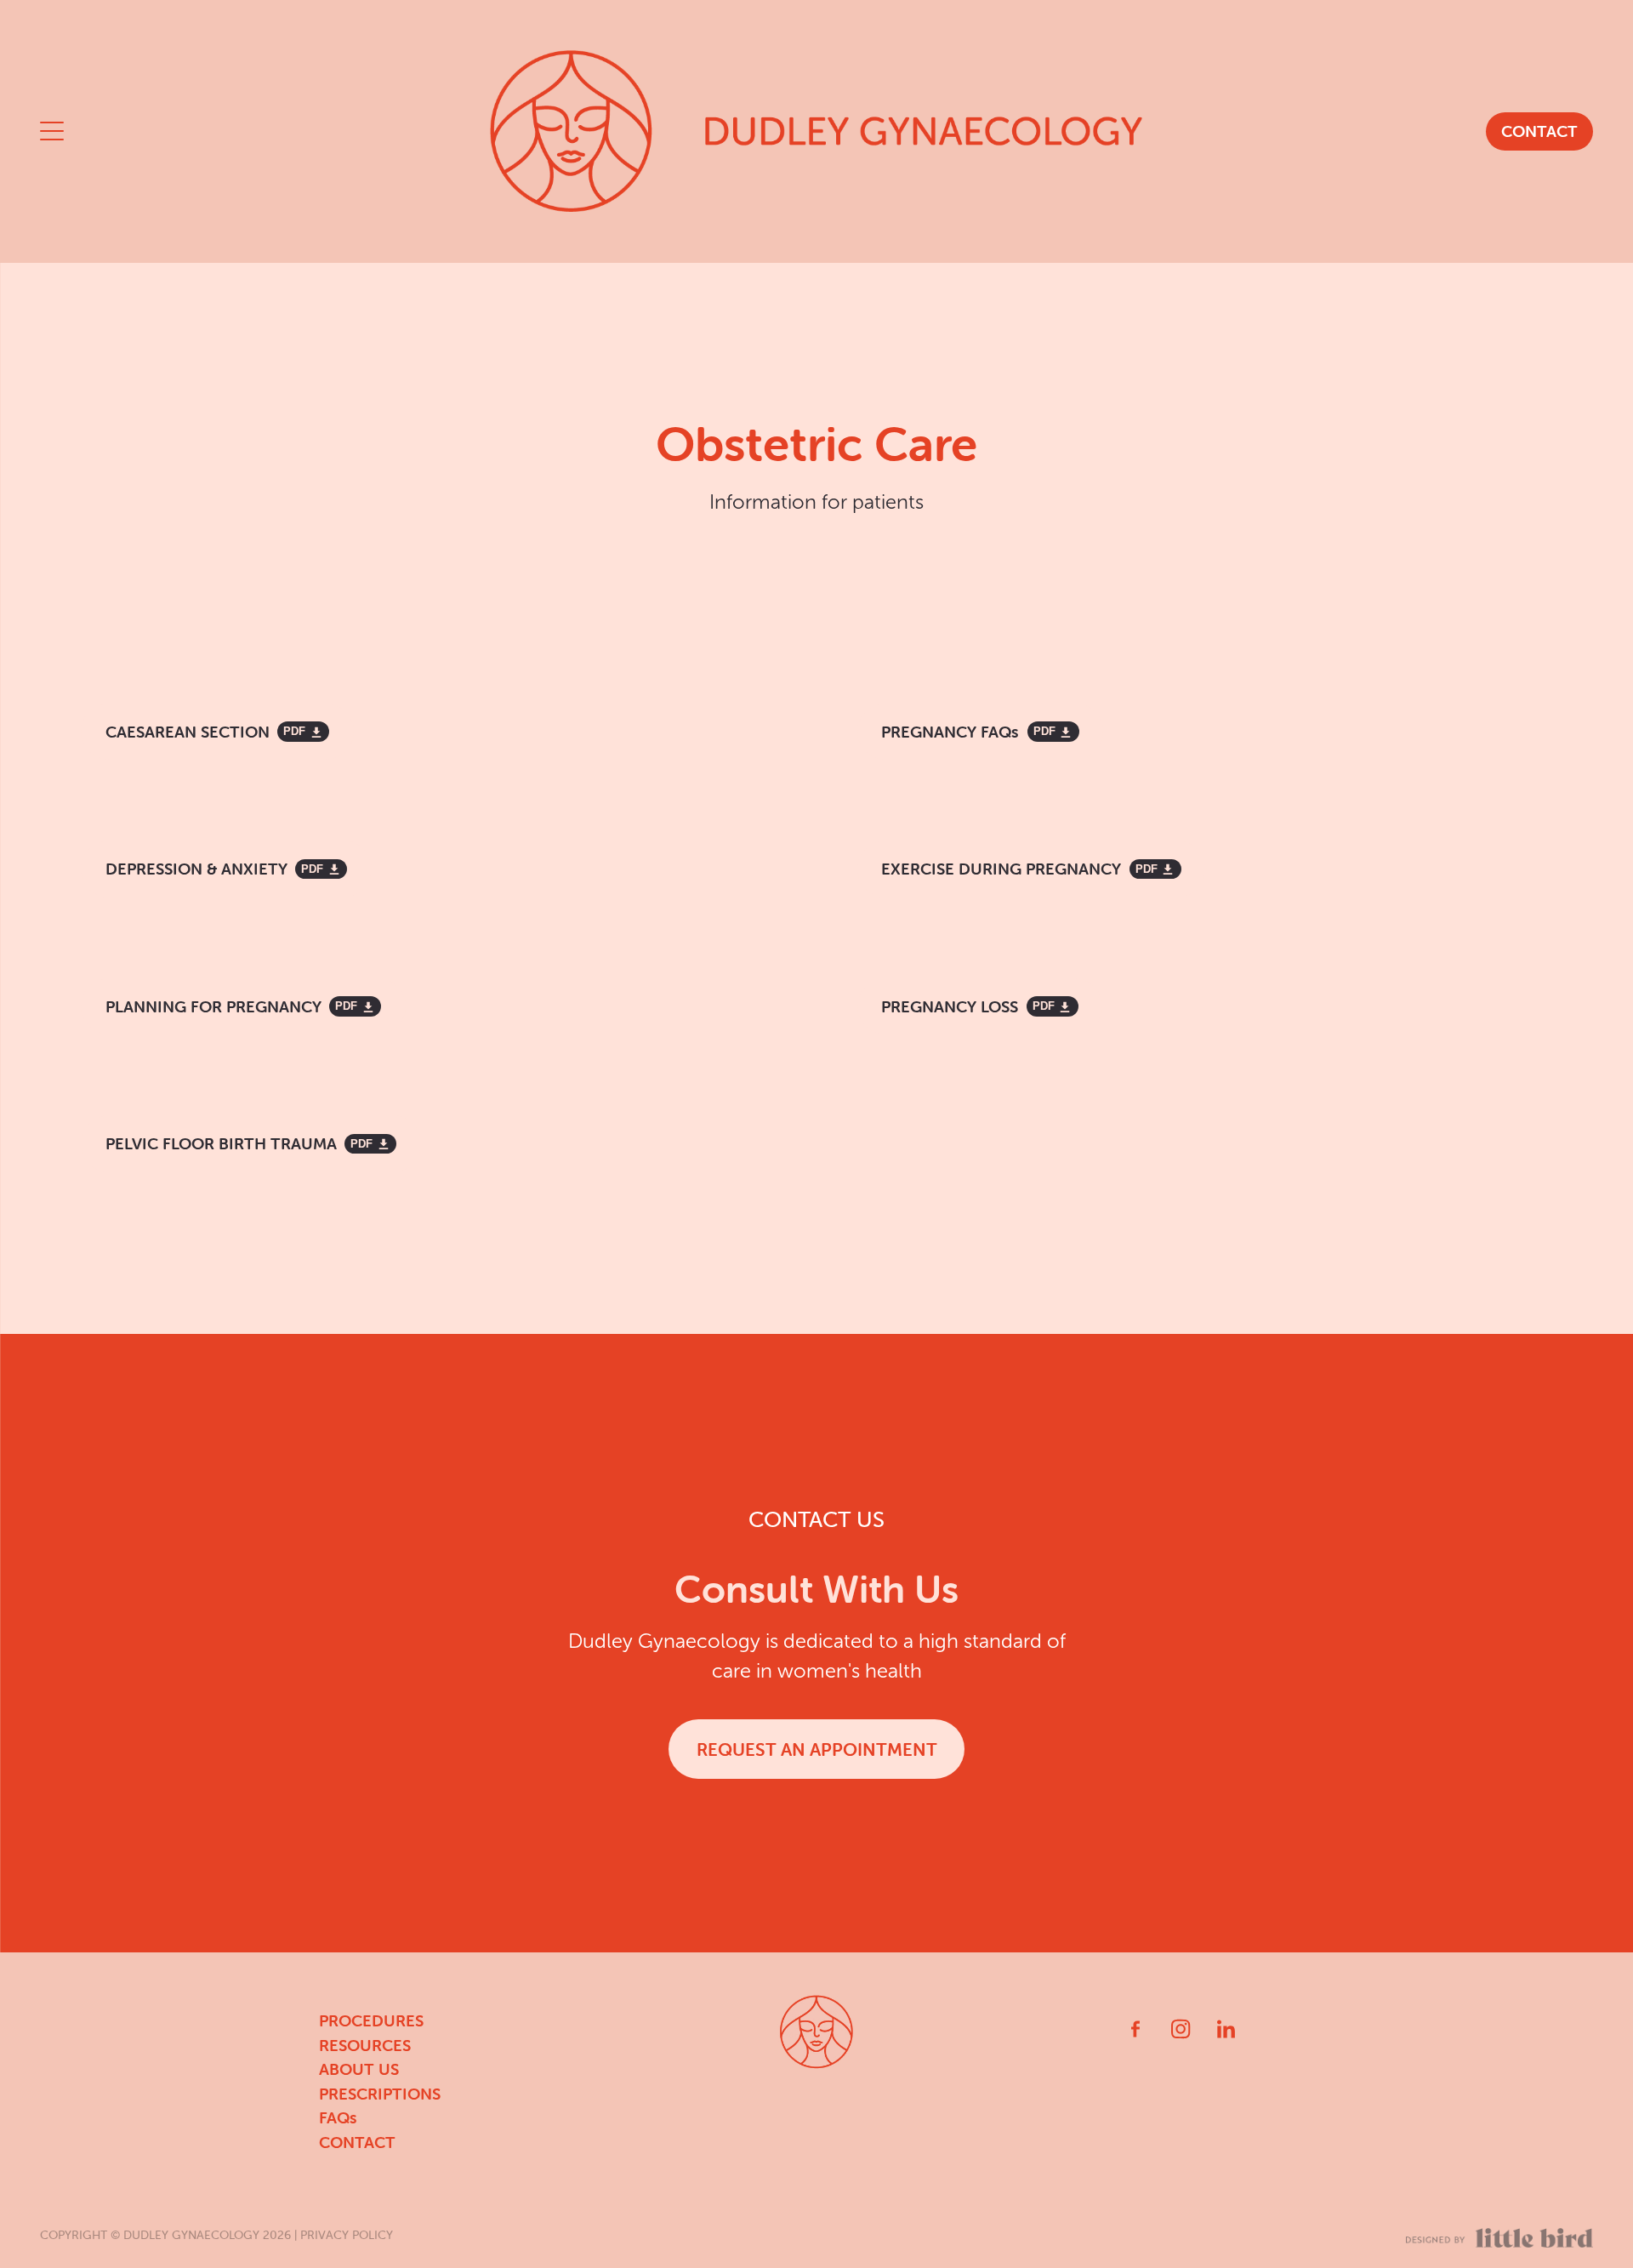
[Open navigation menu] (234, 131)
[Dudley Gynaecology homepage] (816, 131)
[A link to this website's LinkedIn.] (1226, 2029)
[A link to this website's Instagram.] (1181, 2029)
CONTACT (1539, 131)
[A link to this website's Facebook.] (1135, 2029)
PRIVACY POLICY (347, 2235)
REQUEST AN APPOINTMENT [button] (817, 1749)
